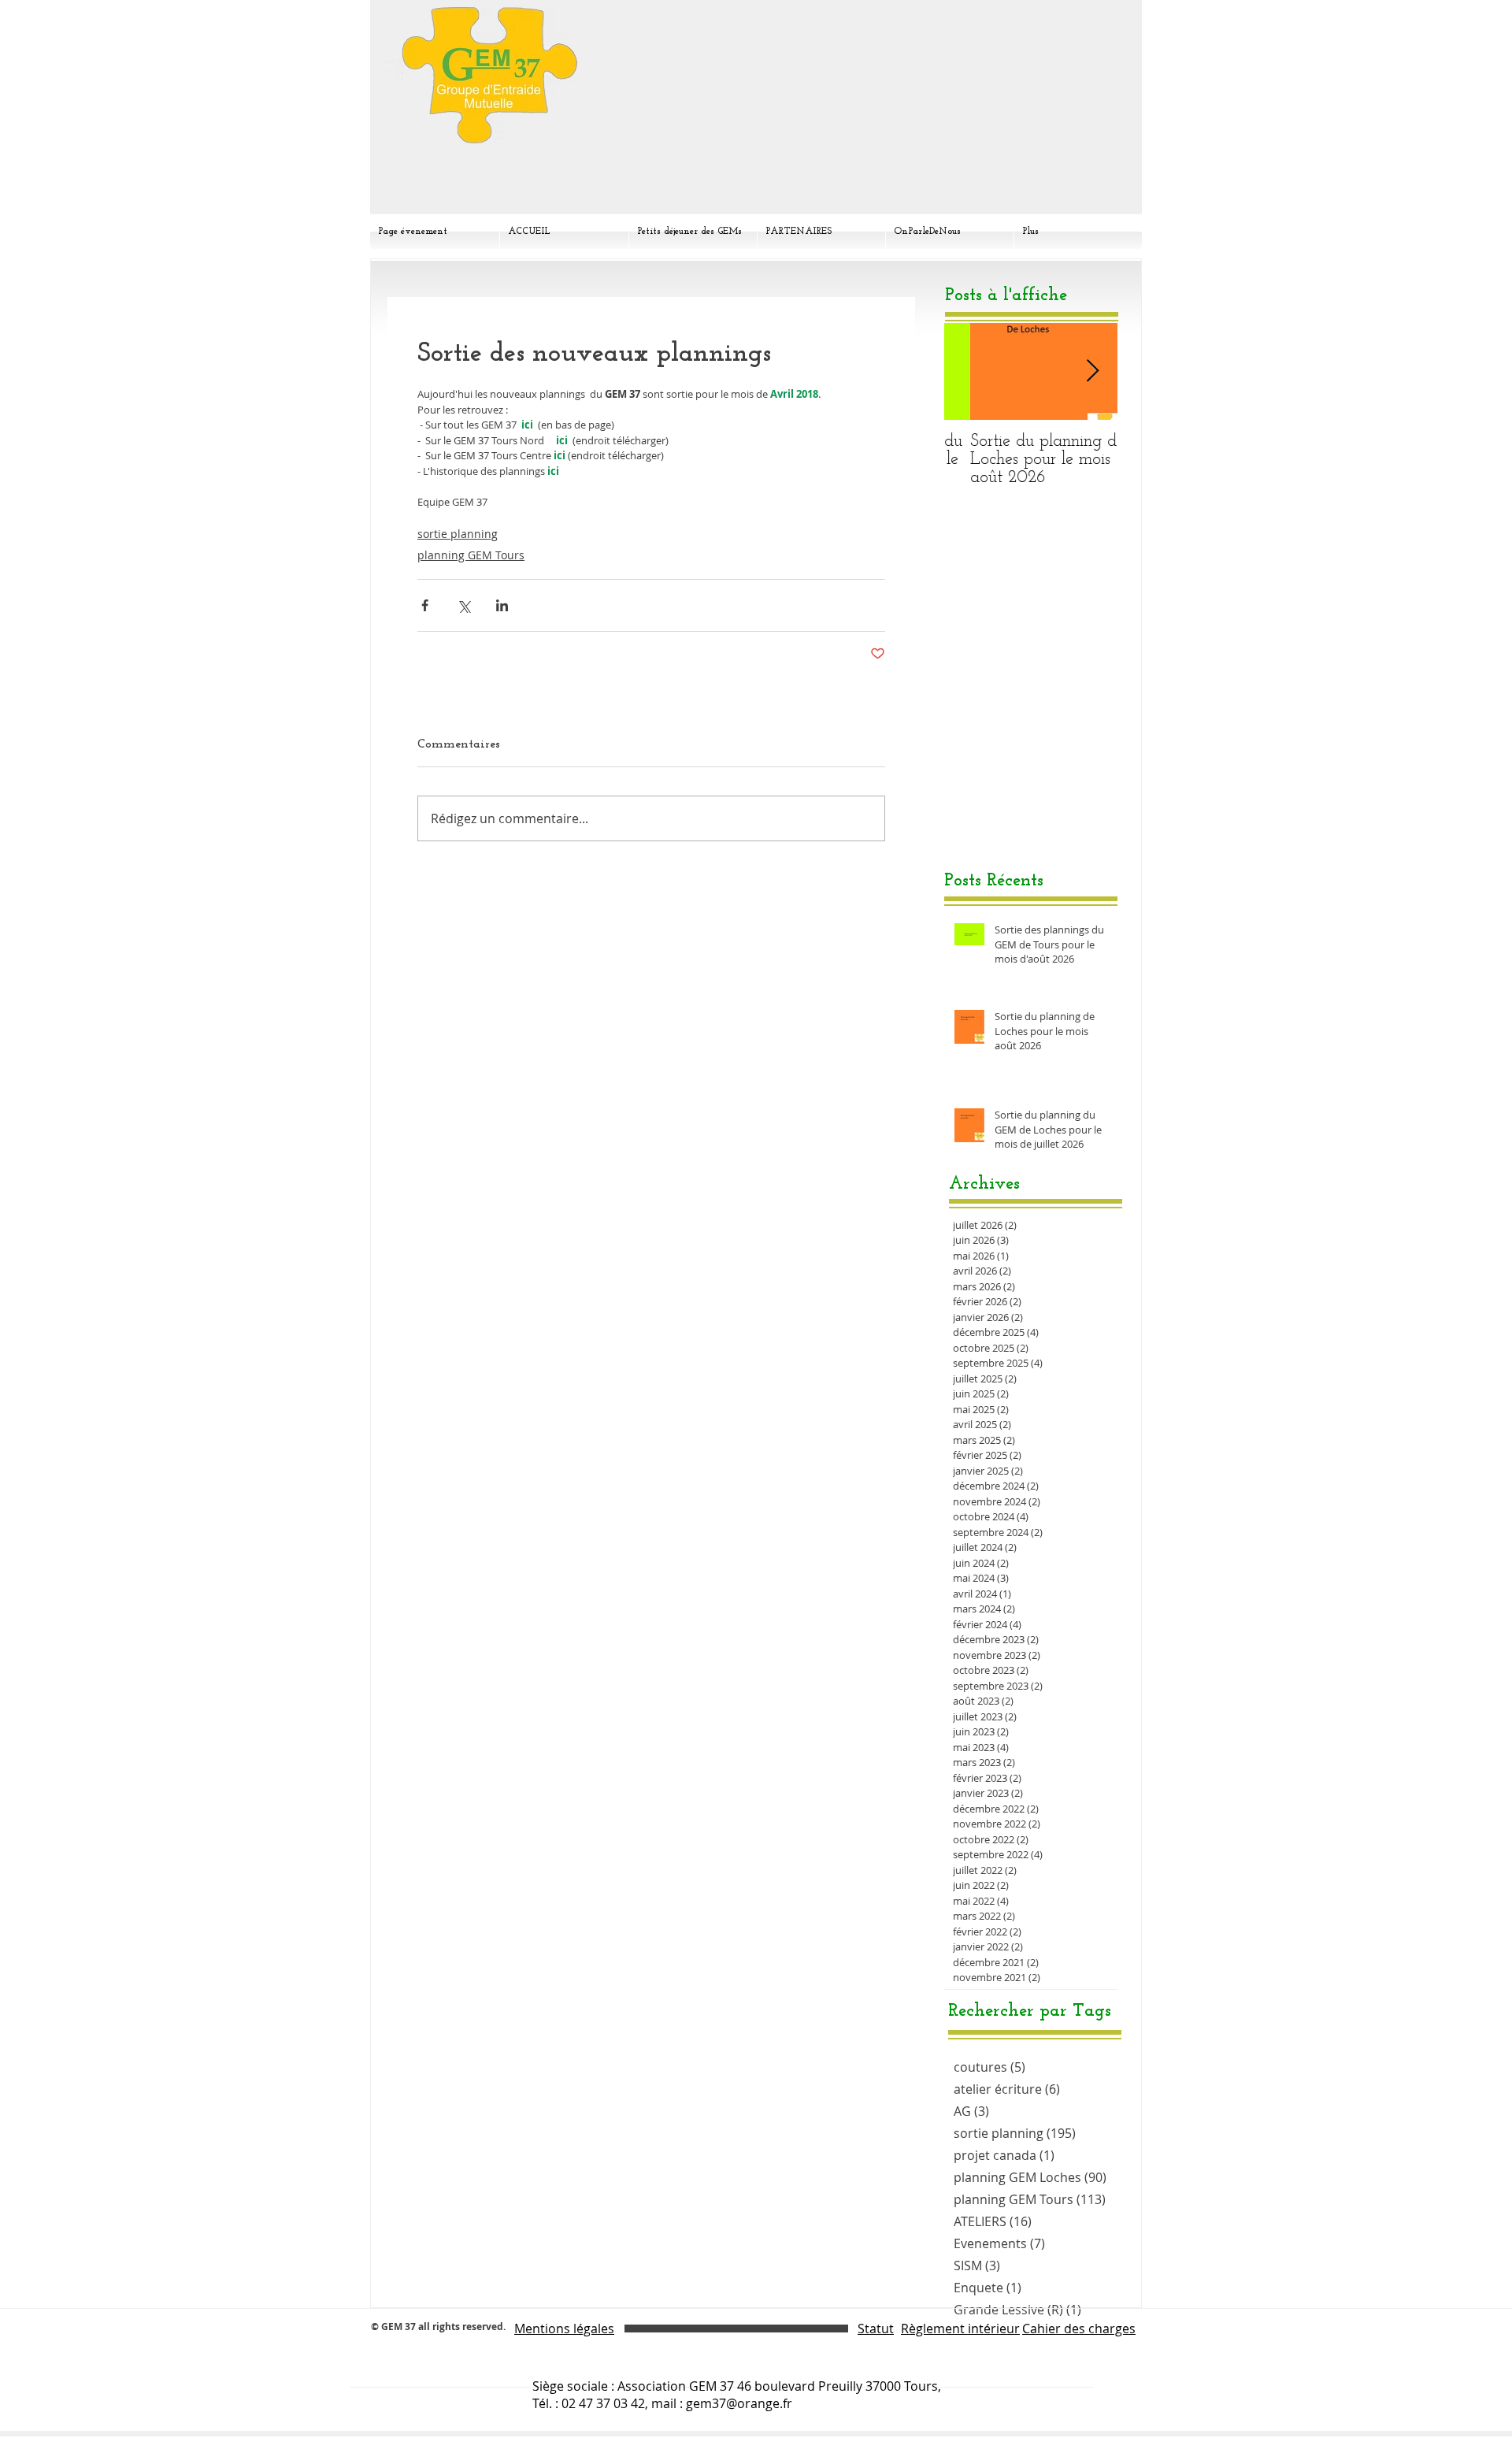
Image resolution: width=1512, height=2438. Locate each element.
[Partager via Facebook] (425, 605)
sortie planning (458, 534)
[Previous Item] (969, 371)
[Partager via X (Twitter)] (463, 605)
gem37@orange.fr (739, 2403)
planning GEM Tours (471, 555)
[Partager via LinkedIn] (502, 605)
